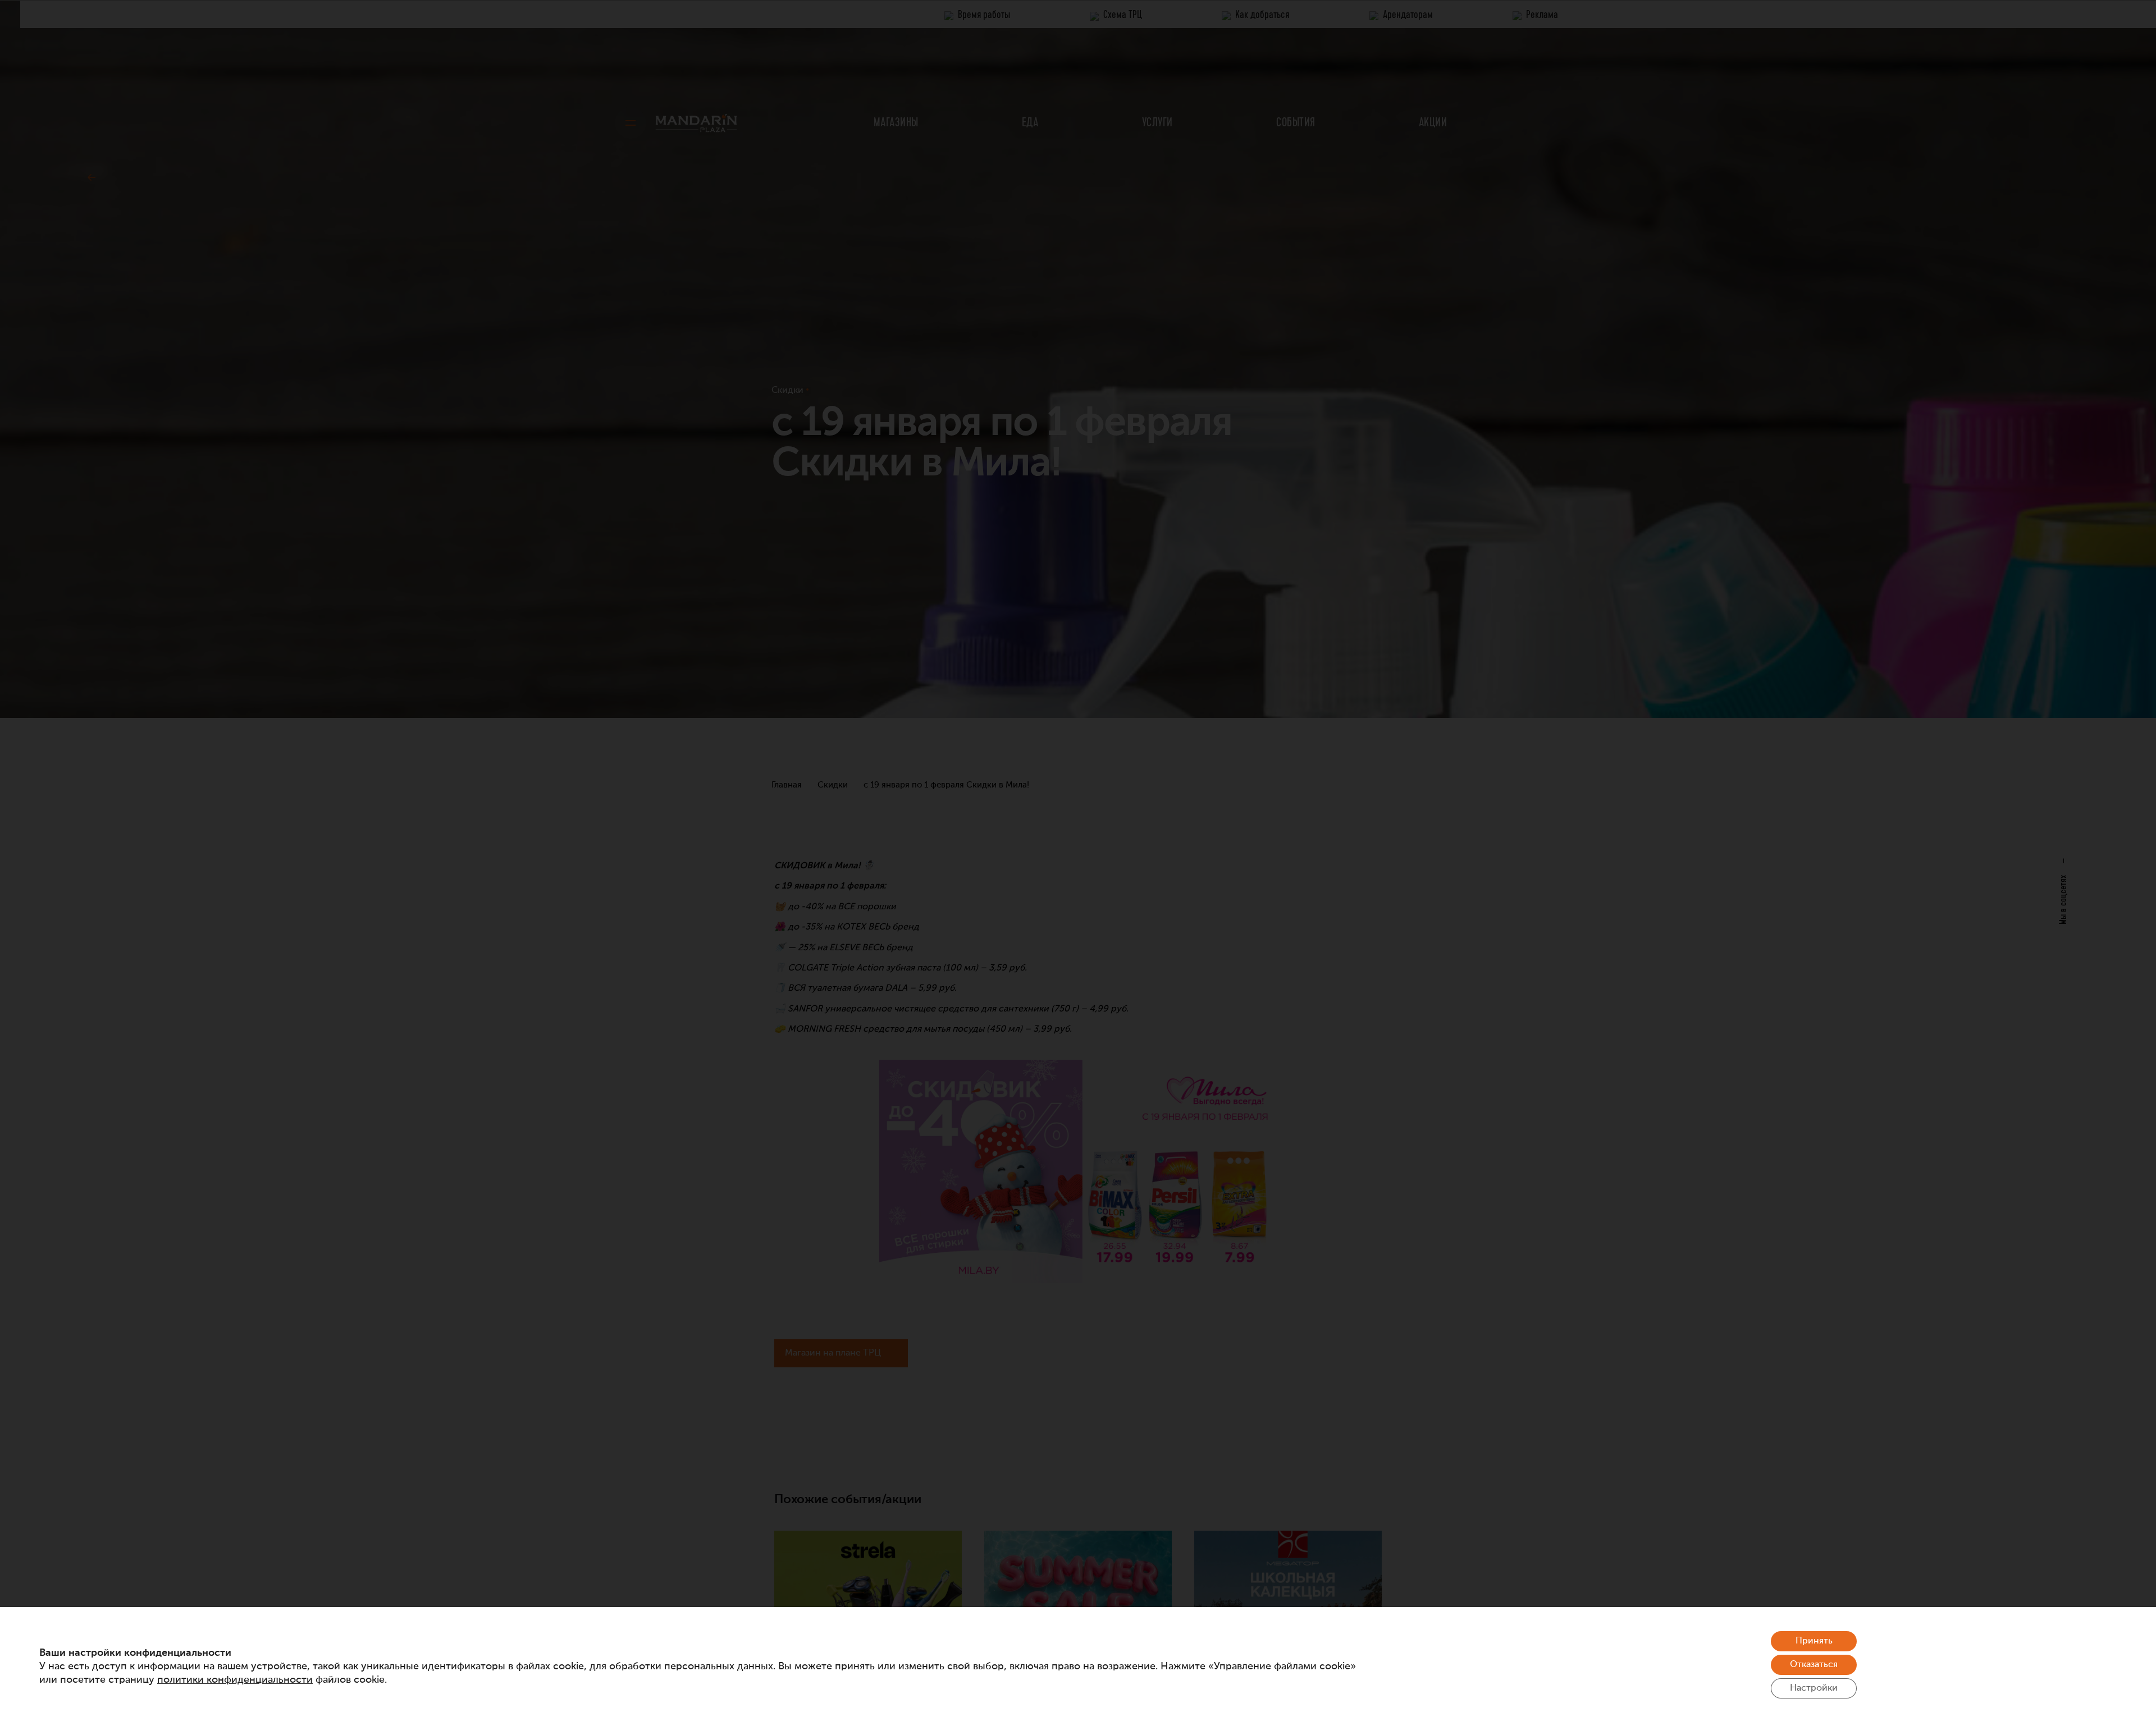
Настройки (1814, 1688)
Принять (1814, 1641)
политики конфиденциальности (235, 1680)
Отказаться (1814, 1665)
